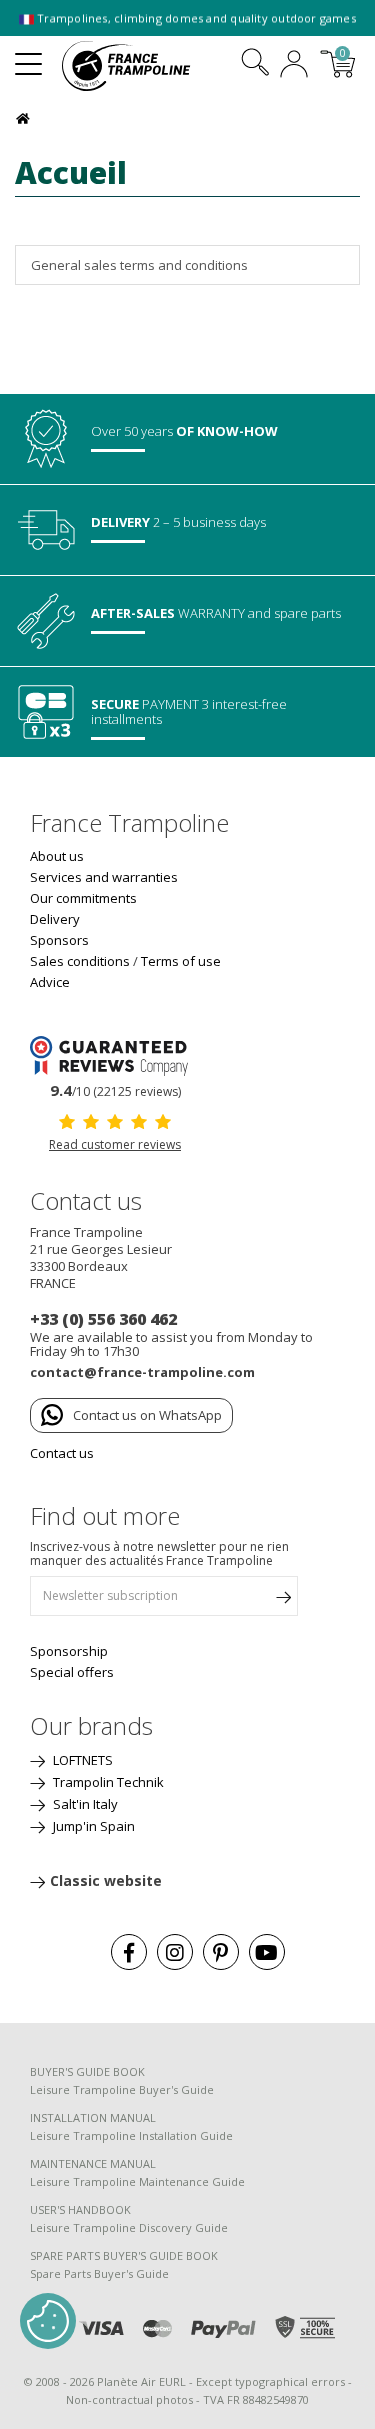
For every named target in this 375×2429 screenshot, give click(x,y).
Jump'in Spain (92, 1826)
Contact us (62, 1453)
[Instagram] (175, 1952)
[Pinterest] (221, 1952)
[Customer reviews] (115, 1054)
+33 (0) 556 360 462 (103, 1319)
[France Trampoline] (137, 66)
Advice (50, 982)
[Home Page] (25, 116)
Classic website (106, 1880)
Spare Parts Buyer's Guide (99, 2273)
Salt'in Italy (84, 1804)
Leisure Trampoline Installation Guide (131, 2135)
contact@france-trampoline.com (142, 1372)
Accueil (71, 172)
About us (57, 856)
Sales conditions (80, 961)
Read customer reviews (115, 1144)
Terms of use (181, 961)
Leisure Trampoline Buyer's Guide (122, 2089)
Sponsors (59, 940)
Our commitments (83, 898)
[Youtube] (267, 1952)
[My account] (294, 66)
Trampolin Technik (107, 1782)
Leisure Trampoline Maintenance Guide (137, 2181)
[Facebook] (129, 1952)
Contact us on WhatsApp (147, 1415)
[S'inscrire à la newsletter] (283, 1601)
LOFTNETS (81, 1760)
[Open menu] (28, 56)
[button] (48, 2321)
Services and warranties (104, 877)
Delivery (55, 919)
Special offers (72, 1672)
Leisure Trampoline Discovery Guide (129, 2227)
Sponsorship (69, 1651)
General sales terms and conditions (139, 265)
